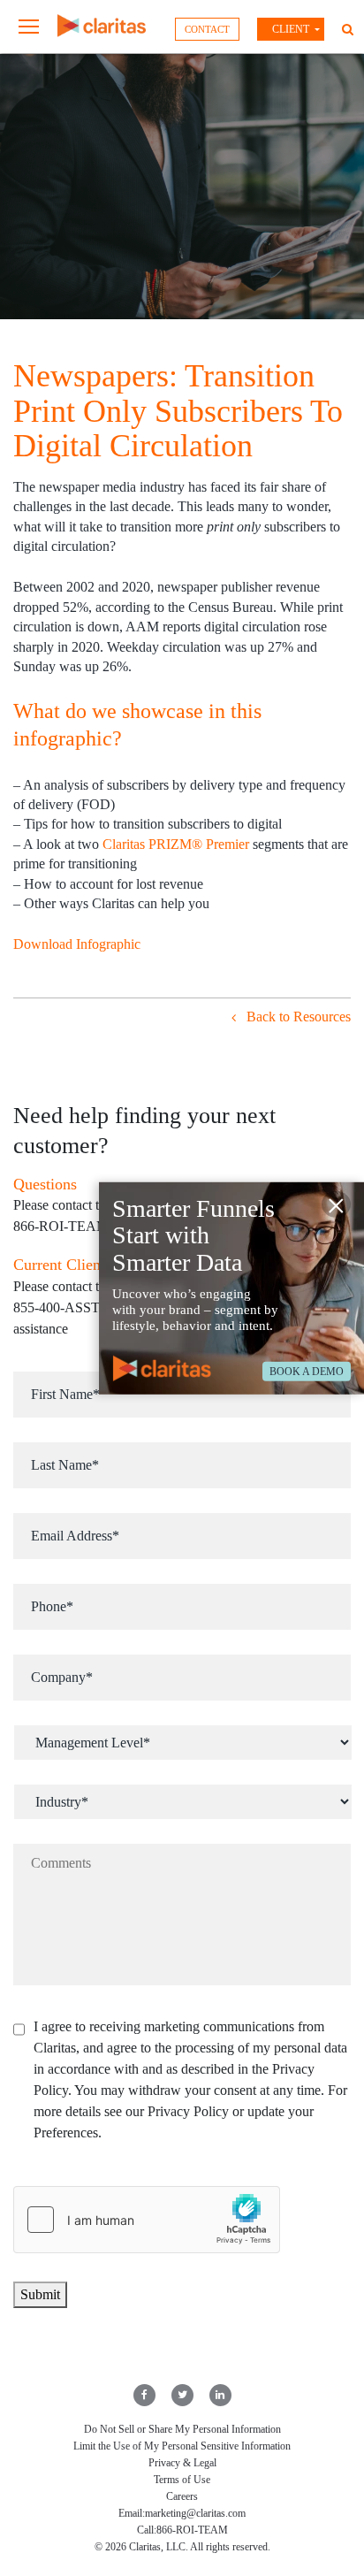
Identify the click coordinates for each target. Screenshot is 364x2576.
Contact (207, 29)
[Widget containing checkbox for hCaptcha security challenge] (147, 2220)
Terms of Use (182, 2480)
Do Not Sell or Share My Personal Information (182, 2429)
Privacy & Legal (182, 2463)
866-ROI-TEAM (192, 2530)
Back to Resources (297, 1017)
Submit (40, 2294)
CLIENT (291, 29)
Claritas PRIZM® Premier (176, 844)
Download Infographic (77, 944)
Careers (182, 2496)
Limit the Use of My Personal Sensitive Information (182, 2446)
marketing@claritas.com (195, 2513)
